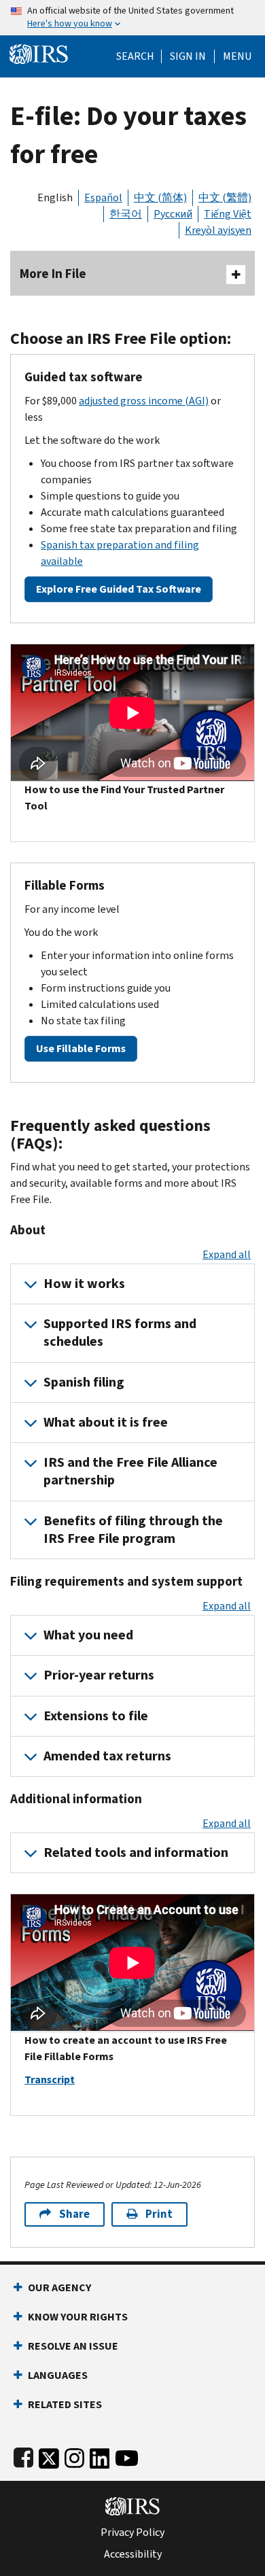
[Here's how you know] (132, 18)
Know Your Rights (78, 2317)
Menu (237, 56)
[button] (188, 56)
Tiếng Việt (228, 214)
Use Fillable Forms (81, 1048)
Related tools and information (136, 1852)
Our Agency (59, 2287)
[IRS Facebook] (23, 2455)
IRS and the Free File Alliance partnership (130, 1471)
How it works (84, 1284)
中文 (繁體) (225, 197)
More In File (53, 274)
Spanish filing (84, 1382)
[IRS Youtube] (127, 2455)
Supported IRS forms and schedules (120, 1333)
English (55, 197)
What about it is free (106, 1422)
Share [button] (74, 2214)
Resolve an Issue (73, 2346)
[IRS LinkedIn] (100, 2455)
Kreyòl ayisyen (218, 230)
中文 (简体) (160, 197)
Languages (58, 2375)
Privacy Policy (132, 2533)
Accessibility (133, 2554)
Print (159, 2214)
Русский (173, 214)
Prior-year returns (99, 1675)
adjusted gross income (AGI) (144, 401)
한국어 (126, 214)
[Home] (39, 53)
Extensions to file (96, 1716)
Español (103, 197)
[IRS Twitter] (49, 2455)
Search (135, 56)
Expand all (227, 1254)
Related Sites (65, 2404)
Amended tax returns (107, 1756)
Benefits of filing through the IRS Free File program (133, 1530)
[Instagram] (74, 2455)
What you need (88, 1635)
